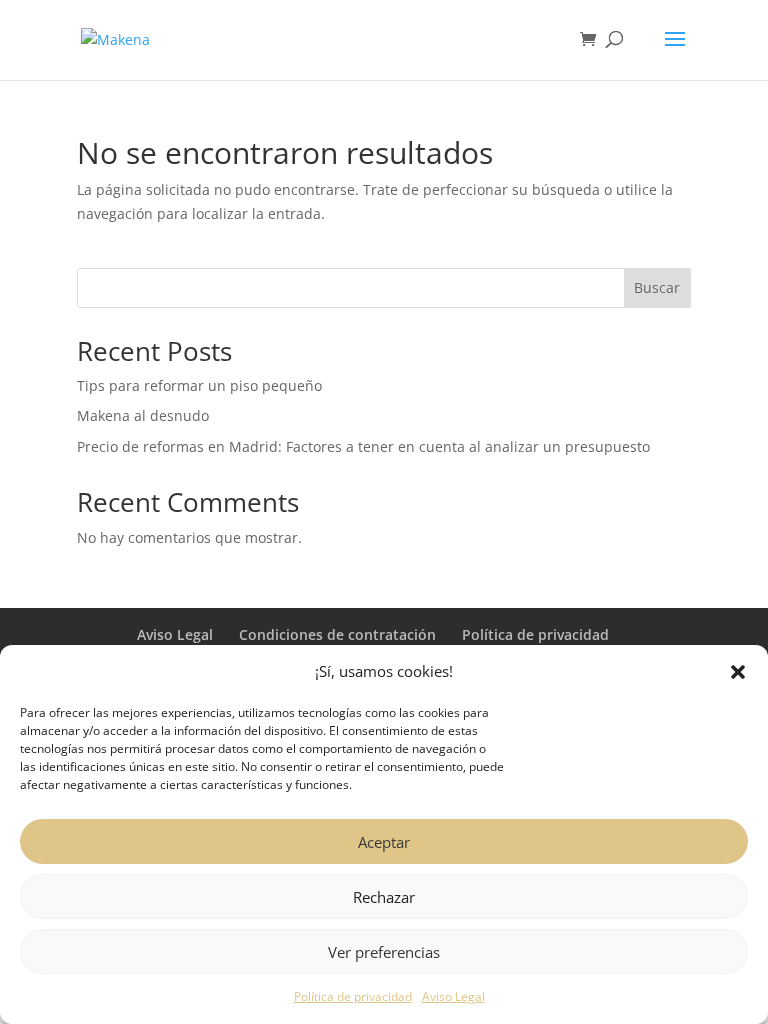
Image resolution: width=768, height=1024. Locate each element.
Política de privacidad (353, 996)
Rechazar (384, 897)
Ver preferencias (384, 952)
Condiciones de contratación (337, 634)
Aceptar (384, 842)
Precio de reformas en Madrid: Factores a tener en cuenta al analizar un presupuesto (363, 446)
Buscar (657, 287)
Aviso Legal (453, 996)
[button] (738, 672)
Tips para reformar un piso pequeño (199, 385)
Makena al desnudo (143, 415)
